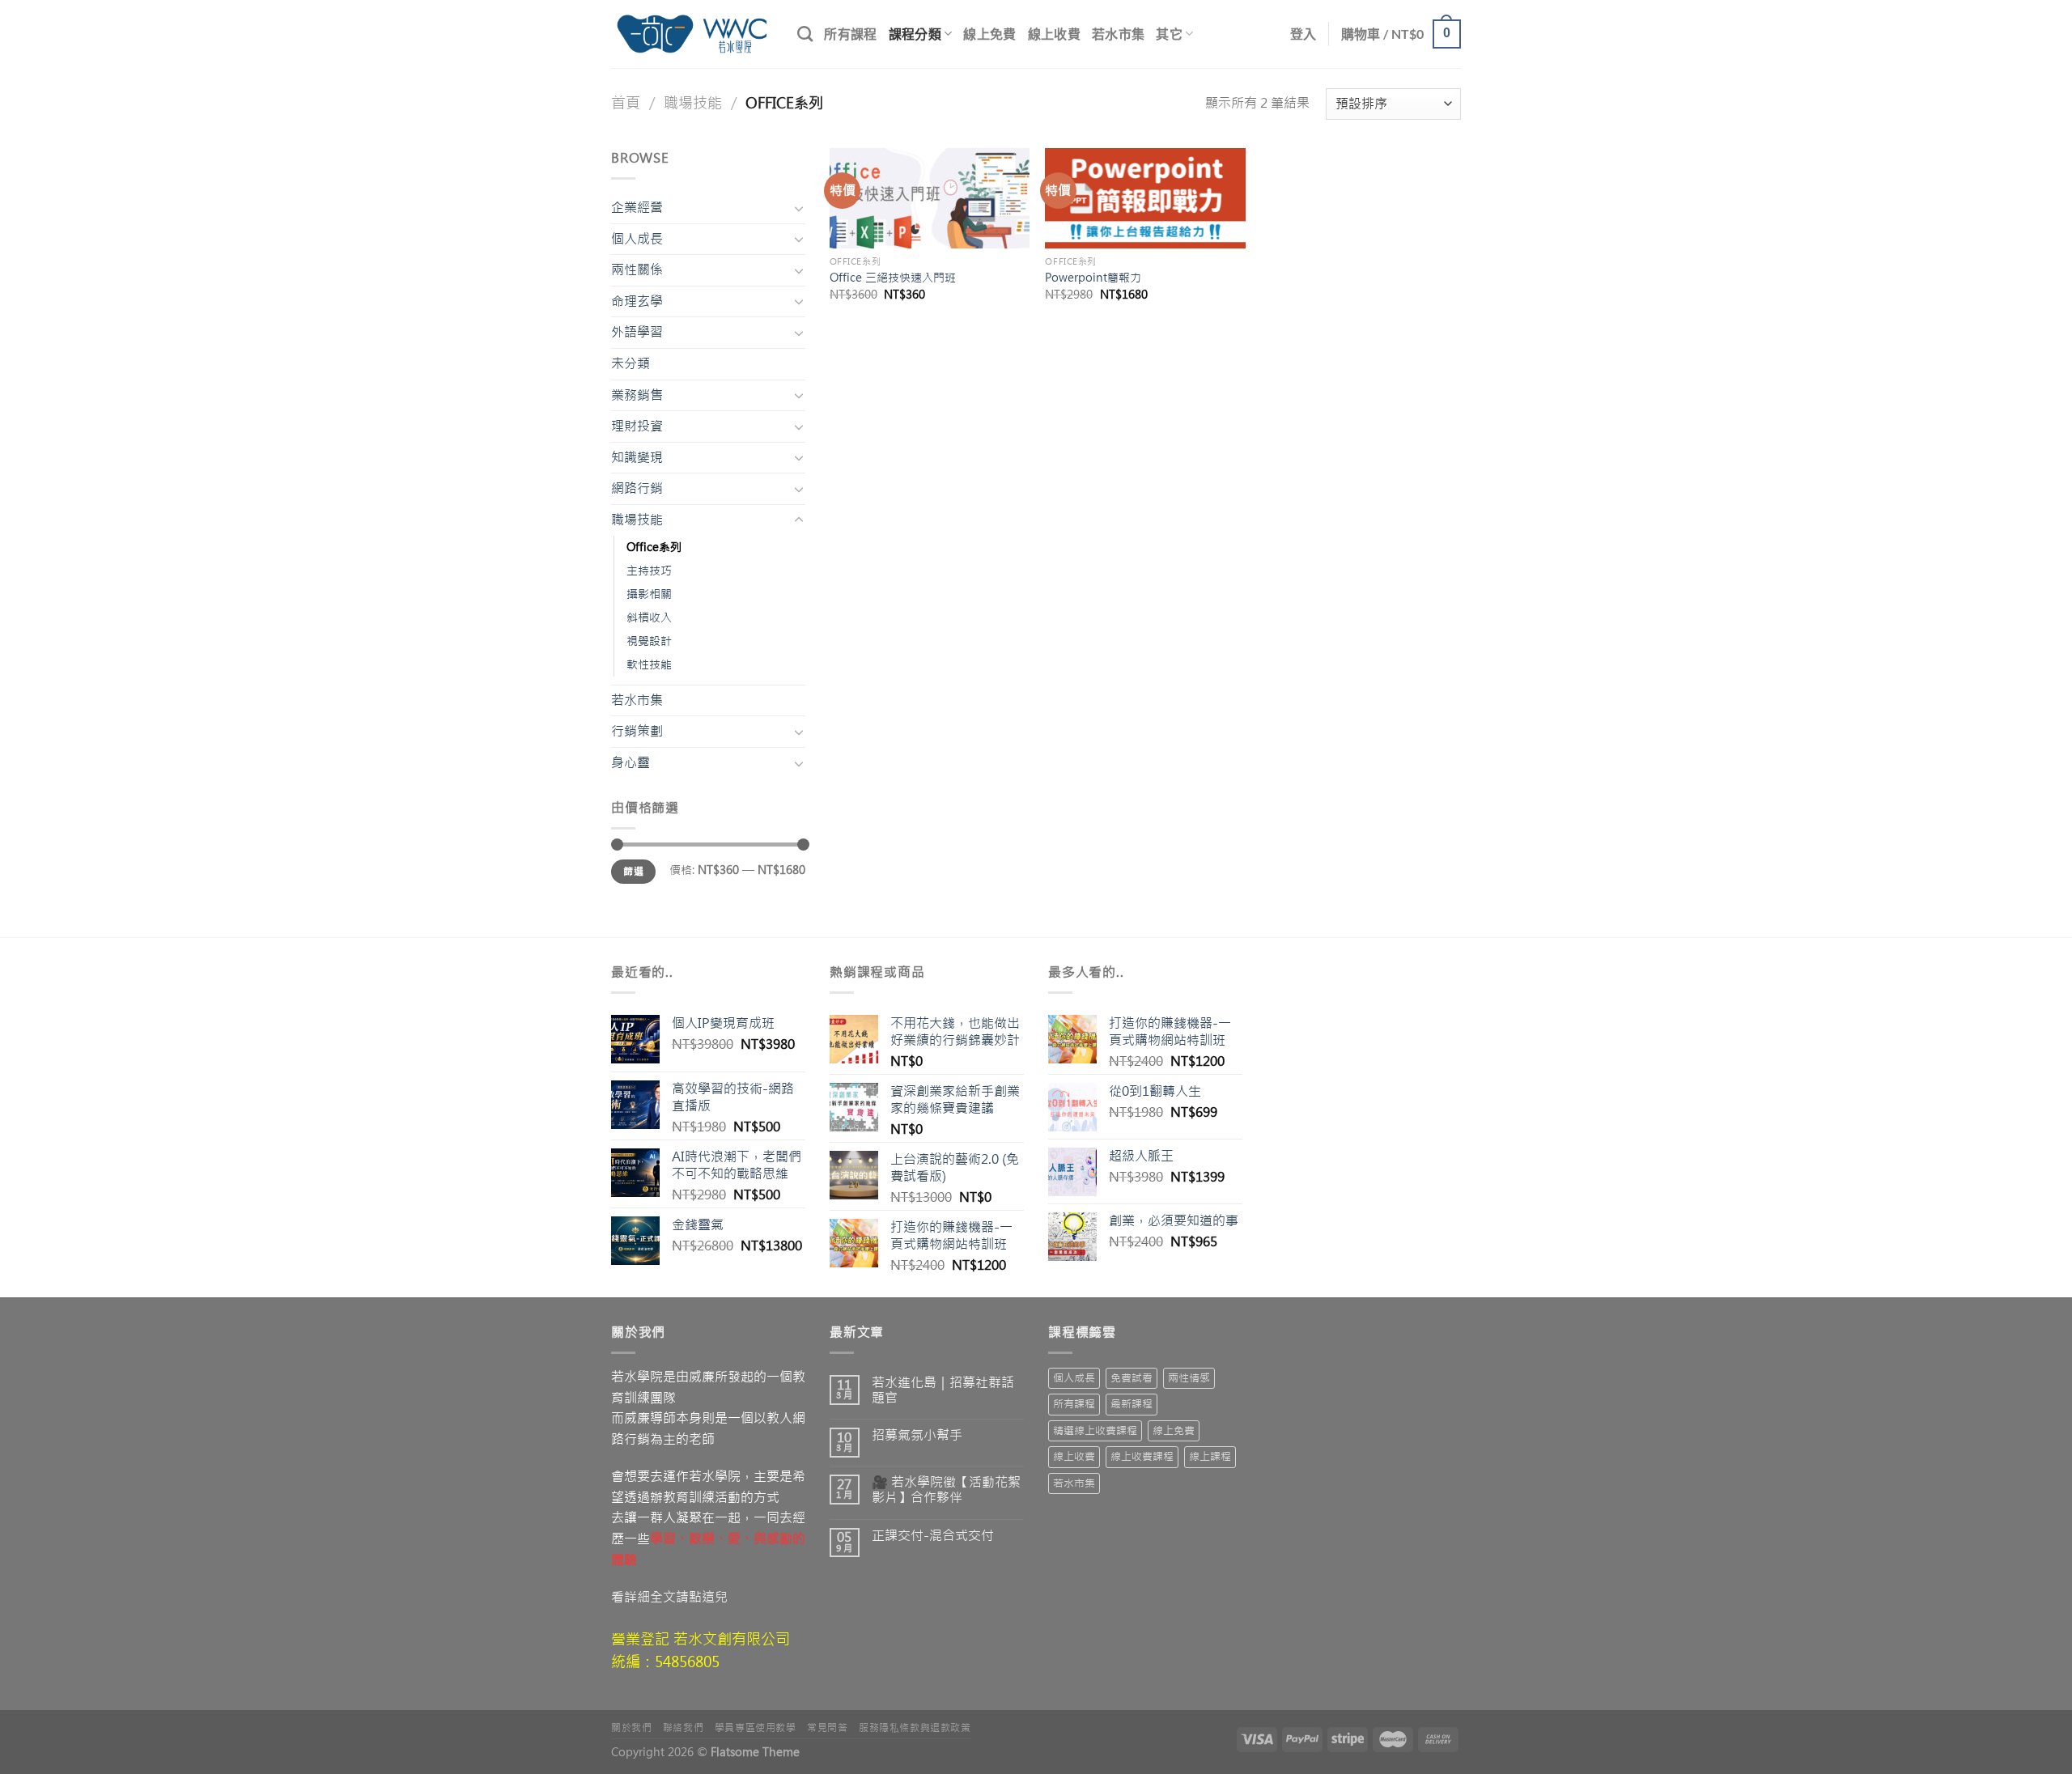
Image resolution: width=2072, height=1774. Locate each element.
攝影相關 (649, 594)
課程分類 (915, 34)
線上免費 (989, 34)
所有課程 (850, 34)
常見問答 (827, 1728)
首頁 (626, 103)
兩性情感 (1189, 1378)
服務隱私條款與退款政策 (915, 1728)
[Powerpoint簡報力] (1145, 198)
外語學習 (637, 332)
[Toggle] (799, 208)
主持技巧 (649, 571)
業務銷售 (637, 395)
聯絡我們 (683, 1728)
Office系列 (654, 547)
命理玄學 (637, 301)
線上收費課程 (1142, 1456)
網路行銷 (637, 488)
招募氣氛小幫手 (917, 1435)
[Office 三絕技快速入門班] (930, 198)
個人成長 (637, 239)
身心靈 (631, 762)
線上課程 (1210, 1456)
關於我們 (631, 1728)
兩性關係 (637, 269)
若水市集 (1118, 34)
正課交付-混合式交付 (933, 1536)
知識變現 (637, 457)
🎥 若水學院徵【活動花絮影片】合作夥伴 (946, 1490)
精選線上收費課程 (1095, 1430)
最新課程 (1132, 1404)
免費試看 (1132, 1378)
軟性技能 (649, 664)
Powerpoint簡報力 (1093, 278)
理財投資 (637, 426)
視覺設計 (649, 641)
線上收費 (1054, 34)
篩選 (633, 872)
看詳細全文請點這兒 (669, 1597)
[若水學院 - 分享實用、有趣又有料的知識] (692, 34)
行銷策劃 (637, 731)
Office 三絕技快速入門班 (893, 278)
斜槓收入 (649, 618)
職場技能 (693, 103)
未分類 (631, 363)
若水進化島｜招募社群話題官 (943, 1390)
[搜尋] (805, 34)
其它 (1169, 34)
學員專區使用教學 (756, 1728)
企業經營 (637, 207)
